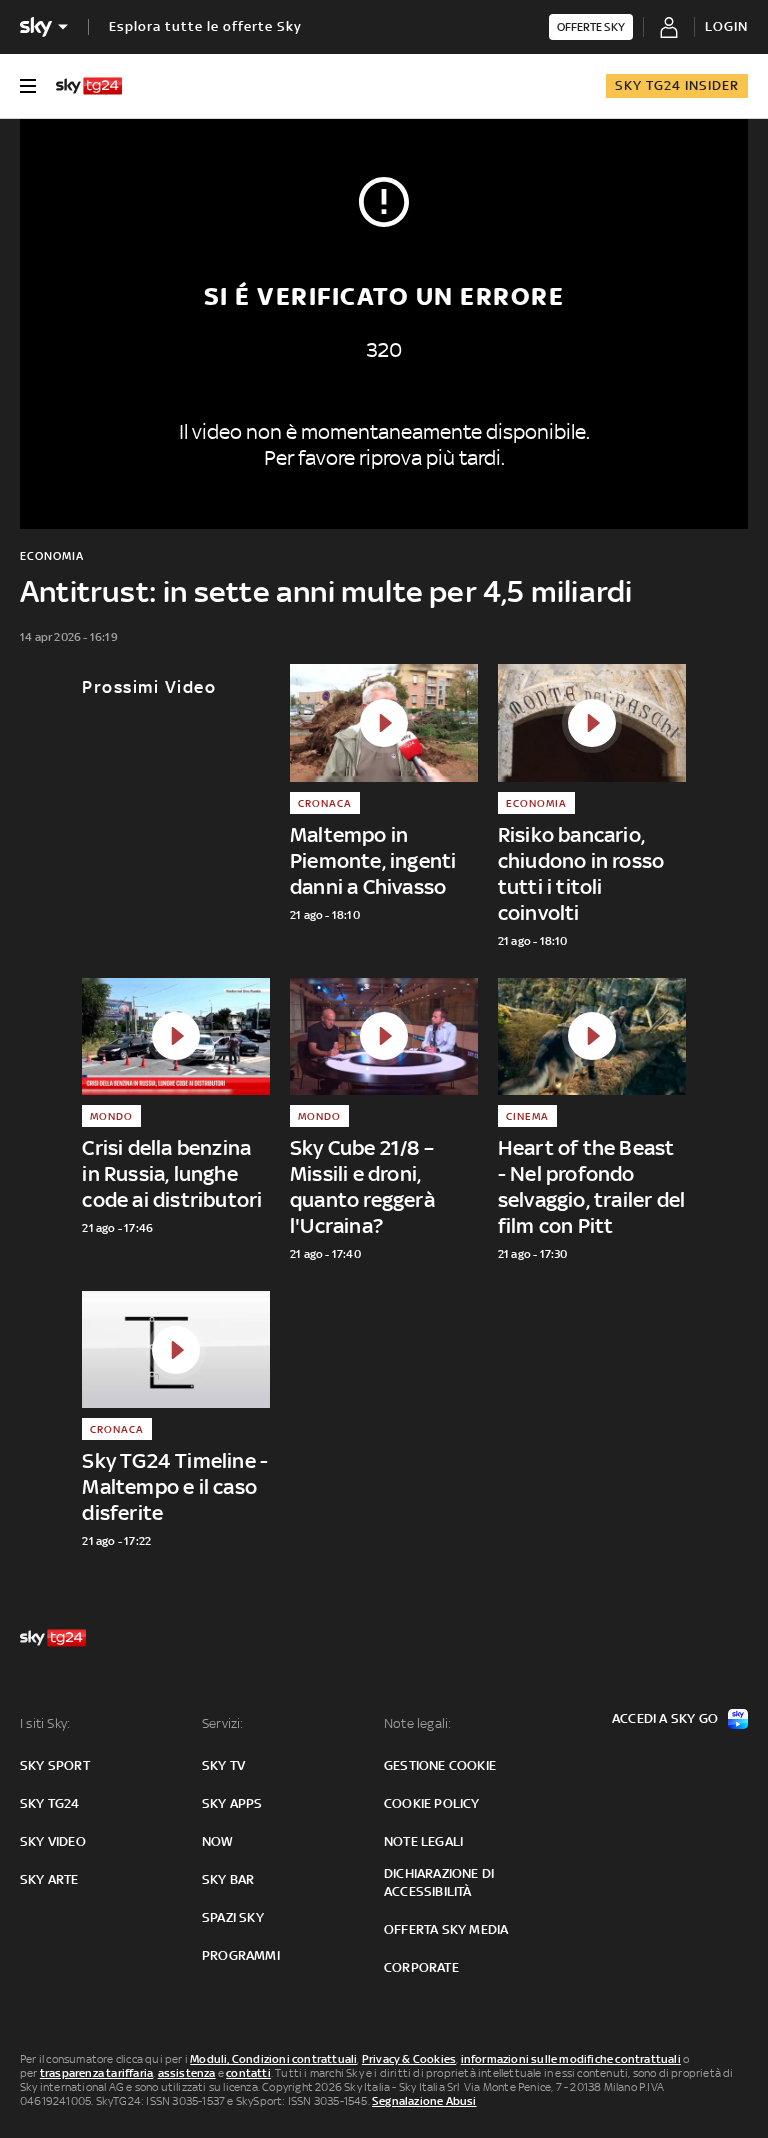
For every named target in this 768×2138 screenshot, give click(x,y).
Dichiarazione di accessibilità (439, 1882)
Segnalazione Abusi (424, 2101)
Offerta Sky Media (446, 1929)
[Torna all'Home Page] (89, 86)
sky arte (49, 1879)
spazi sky (233, 1917)
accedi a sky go (665, 1718)
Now (218, 1841)
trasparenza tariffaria (96, 2073)
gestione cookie (440, 1765)
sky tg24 (50, 1803)
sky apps (232, 1803)
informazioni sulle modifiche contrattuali (571, 2059)
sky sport (55, 1765)
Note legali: (417, 1723)
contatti (248, 2073)
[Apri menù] (28, 86)
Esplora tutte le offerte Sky (205, 26)
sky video (53, 1841)
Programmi (241, 1955)
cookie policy (432, 1803)
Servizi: (223, 1723)
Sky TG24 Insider (677, 85)
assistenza (187, 2073)
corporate (421, 1967)
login (726, 26)
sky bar (228, 1879)
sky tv (223, 1765)
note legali (423, 1841)
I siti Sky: (45, 1723)
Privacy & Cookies (409, 2059)
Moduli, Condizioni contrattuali (273, 2059)
